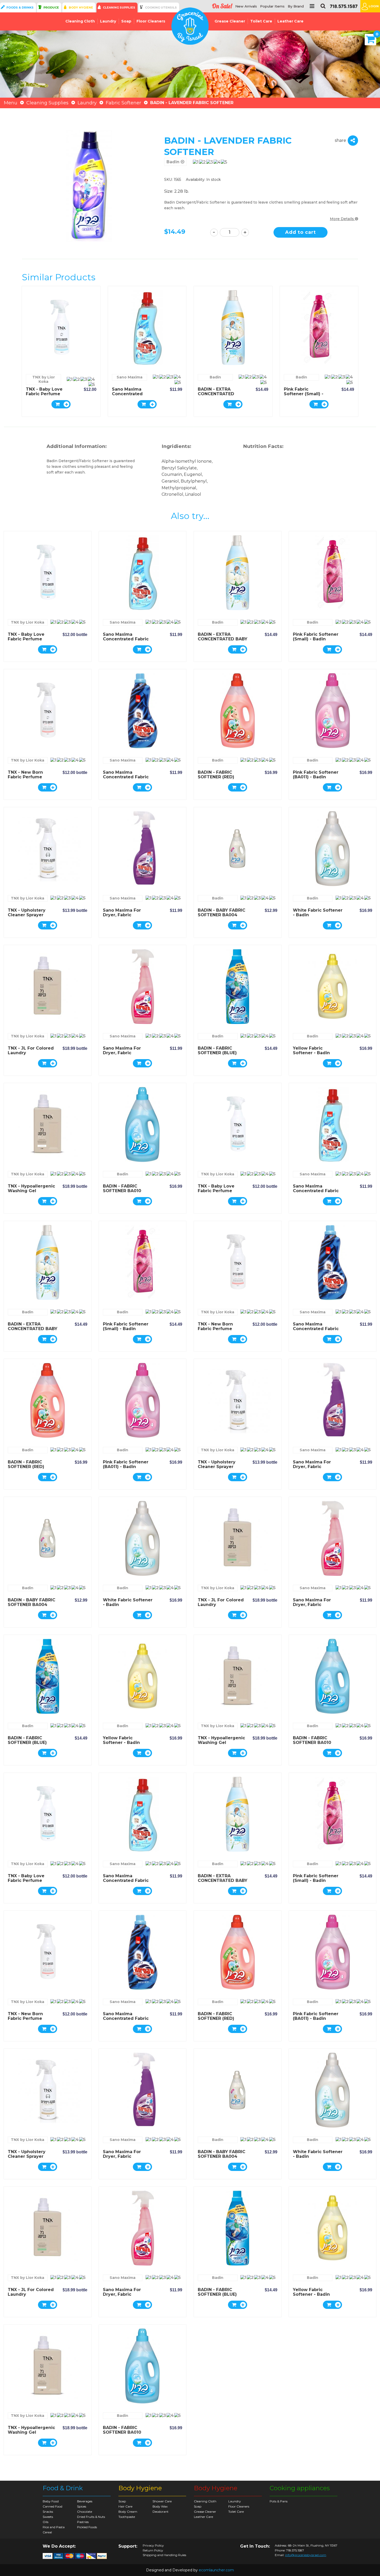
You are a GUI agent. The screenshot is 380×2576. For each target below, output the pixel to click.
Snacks (48, 2512)
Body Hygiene (81, 7)
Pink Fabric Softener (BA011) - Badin (316, 775)
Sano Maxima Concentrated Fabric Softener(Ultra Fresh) (126, 777)
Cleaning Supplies (119, 7)
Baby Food (51, 2501)
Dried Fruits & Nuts (91, 2517)
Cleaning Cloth (80, 21)
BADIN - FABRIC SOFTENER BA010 (122, 1188)
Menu (11, 103)
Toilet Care (261, 21)
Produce (51, 7)
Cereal (47, 2532)
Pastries (83, 2522)
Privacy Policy (153, 2546)
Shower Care (162, 2501)
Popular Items (272, 6)
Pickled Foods (87, 2527)
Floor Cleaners (151, 21)
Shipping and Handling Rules (164, 2555)
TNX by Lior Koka (44, 379)
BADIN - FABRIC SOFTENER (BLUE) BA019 (217, 1053)
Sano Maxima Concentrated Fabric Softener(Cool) (128, 396)
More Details (342, 219)
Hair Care (125, 2506)
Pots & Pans (279, 2501)
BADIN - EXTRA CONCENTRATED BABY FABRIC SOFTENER (216, 396)
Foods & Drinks (20, 7)
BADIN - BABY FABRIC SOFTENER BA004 (222, 913)
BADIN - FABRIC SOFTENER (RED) (216, 775)
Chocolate (85, 2512)
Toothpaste (127, 2517)
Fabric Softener (123, 103)
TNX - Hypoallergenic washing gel (31, 1188)
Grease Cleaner (230, 21)
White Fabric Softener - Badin (318, 913)
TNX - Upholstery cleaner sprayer (27, 913)
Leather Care (290, 21)
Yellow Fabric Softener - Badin (311, 1050)
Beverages (85, 2501)
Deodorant (161, 2512)
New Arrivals (246, 6)
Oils (45, 2522)
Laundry (108, 21)
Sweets (48, 2517)
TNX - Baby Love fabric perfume (44, 391)
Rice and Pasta (54, 2527)
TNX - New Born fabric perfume (25, 775)
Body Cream (128, 2512)
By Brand (296, 6)
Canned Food (52, 2506)
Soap (126, 21)
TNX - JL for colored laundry (31, 1050)
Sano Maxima (130, 377)
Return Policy (153, 2550)
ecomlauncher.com (216, 2570)
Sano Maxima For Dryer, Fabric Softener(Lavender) (125, 915)
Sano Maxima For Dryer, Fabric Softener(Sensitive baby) (124, 1055)
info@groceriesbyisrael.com (306, 2555)
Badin (174, 162)
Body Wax (160, 2506)
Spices (82, 2506)
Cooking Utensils (161, 7)
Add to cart (301, 232)
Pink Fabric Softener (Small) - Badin (304, 394)
